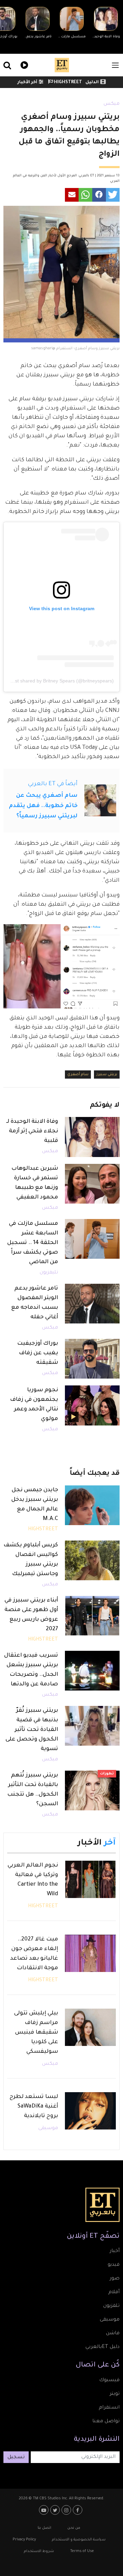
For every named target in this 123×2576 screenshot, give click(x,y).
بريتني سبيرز (107, 1075)
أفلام (114, 2292)
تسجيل (16, 2458)
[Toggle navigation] (115, 65)
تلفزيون (111, 2306)
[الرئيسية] (62, 65)
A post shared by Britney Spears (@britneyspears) (60, 681)
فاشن (113, 2334)
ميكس (112, 104)
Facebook (78, 2510)
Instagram (67, 2510)
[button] (113, 195)
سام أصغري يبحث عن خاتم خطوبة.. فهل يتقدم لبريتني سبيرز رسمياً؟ (43, 806)
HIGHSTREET (67, 83)
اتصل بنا (44, 2528)
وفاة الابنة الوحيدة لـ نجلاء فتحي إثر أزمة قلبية (32, 1131)
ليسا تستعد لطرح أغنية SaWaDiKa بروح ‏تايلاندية (34, 2107)
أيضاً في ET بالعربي (53, 784)
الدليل (92, 83)
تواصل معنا (106, 2422)
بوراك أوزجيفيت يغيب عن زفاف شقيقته (38, 1353)
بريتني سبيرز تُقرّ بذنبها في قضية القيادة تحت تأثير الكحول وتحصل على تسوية (32, 1730)
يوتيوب (45, 2510)
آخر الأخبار (27, 83)
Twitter (56, 2510)
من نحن (74, 2528)
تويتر (115, 2394)
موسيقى (48, 2128)
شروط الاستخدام (39, 2551)
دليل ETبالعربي (102, 2347)
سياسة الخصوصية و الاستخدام (79, 2540)
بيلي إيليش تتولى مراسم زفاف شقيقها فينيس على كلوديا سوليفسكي (36, 2033)
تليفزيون (49, 1273)
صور (115, 2279)
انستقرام (109, 2408)
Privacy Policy (24, 2540)
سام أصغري (78, 1075)
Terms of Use (82, 2551)
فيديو (23, 64)
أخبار (115, 2251)
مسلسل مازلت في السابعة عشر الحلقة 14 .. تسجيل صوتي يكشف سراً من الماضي (33, 1243)
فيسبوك (109, 2380)
